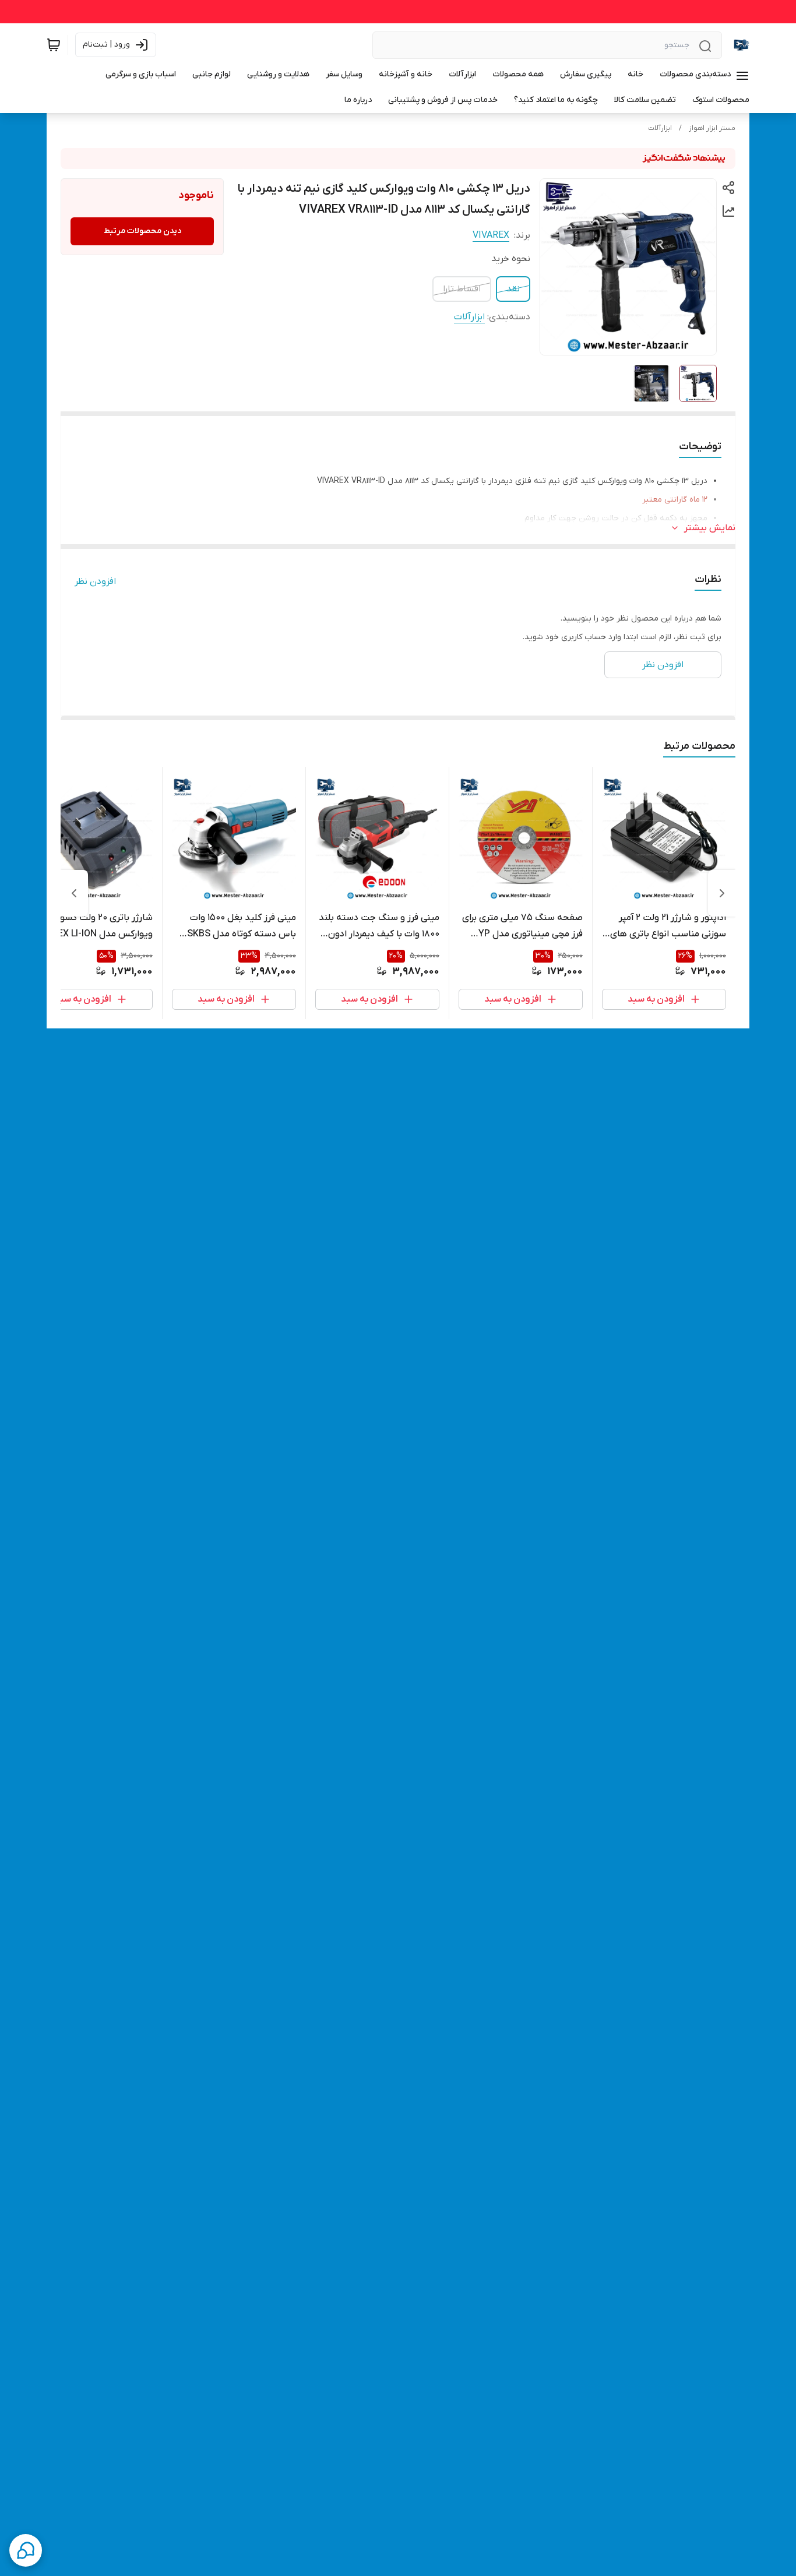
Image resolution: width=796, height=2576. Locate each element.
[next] (74, 893)
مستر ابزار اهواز (712, 128)
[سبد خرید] (54, 45)
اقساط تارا (462, 289)
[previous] (722, 893)
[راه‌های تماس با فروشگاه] (26, 2550)
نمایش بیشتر (710, 528)
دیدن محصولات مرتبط (142, 231)
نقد (513, 289)
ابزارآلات (660, 128)
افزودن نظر (95, 582)
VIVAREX (491, 235)
